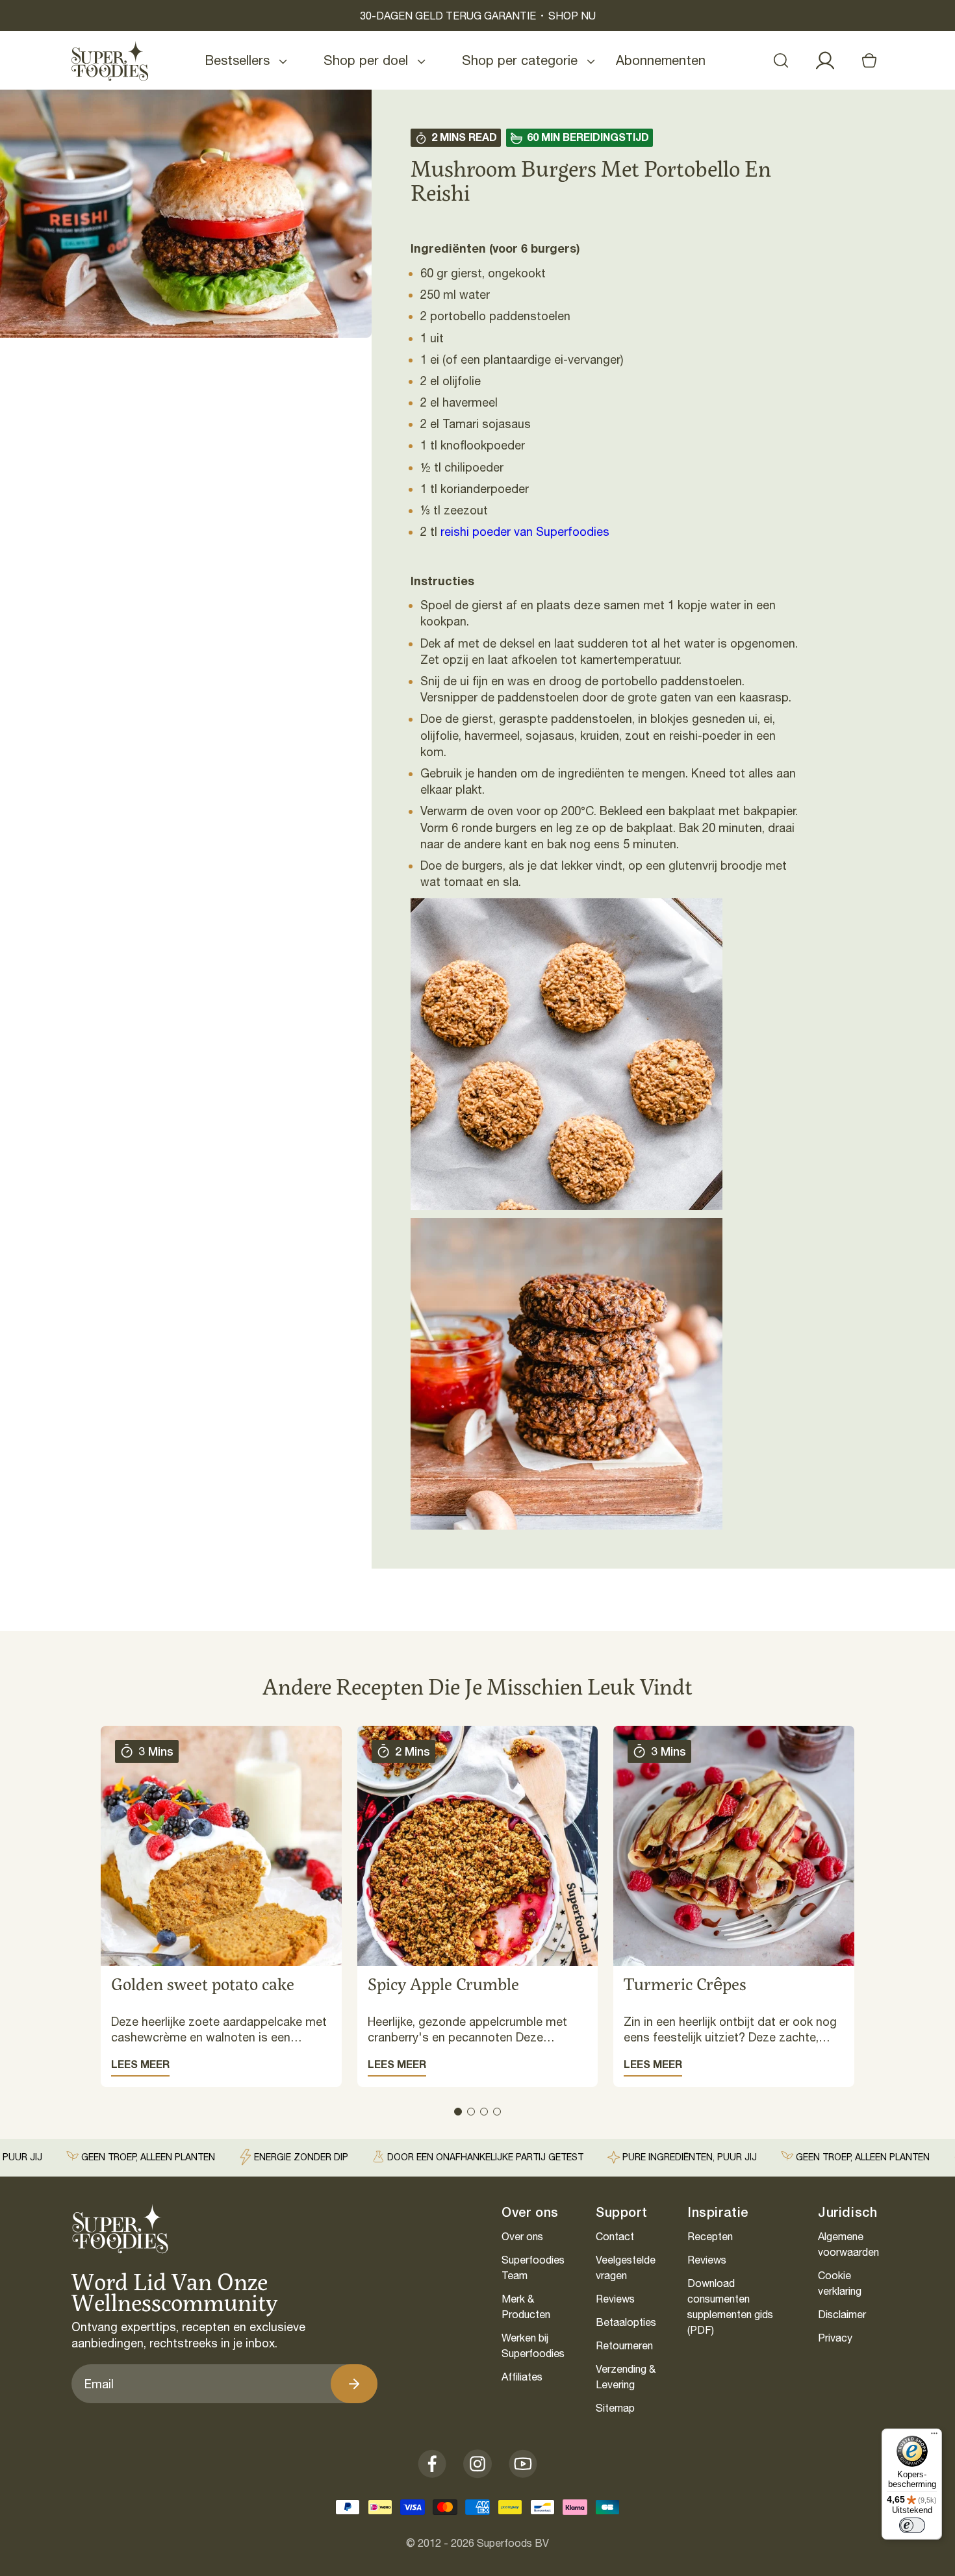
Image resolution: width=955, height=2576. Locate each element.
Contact (615, 2236)
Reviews (615, 2299)
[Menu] (934, 2436)
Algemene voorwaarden (848, 2244)
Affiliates (522, 2377)
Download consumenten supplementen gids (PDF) (730, 2306)
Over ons (522, 2236)
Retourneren (624, 2345)
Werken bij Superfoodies (533, 2345)
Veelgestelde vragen (626, 2267)
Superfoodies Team (533, 2267)
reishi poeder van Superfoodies (525, 532)
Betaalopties (626, 2322)
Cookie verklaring (840, 2283)
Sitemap (615, 2408)
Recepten (710, 2236)
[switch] (912, 2525)
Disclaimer (842, 2314)
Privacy (835, 2338)
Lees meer (140, 2064)
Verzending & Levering (626, 2377)
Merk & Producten (526, 2306)
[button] (781, 60)
